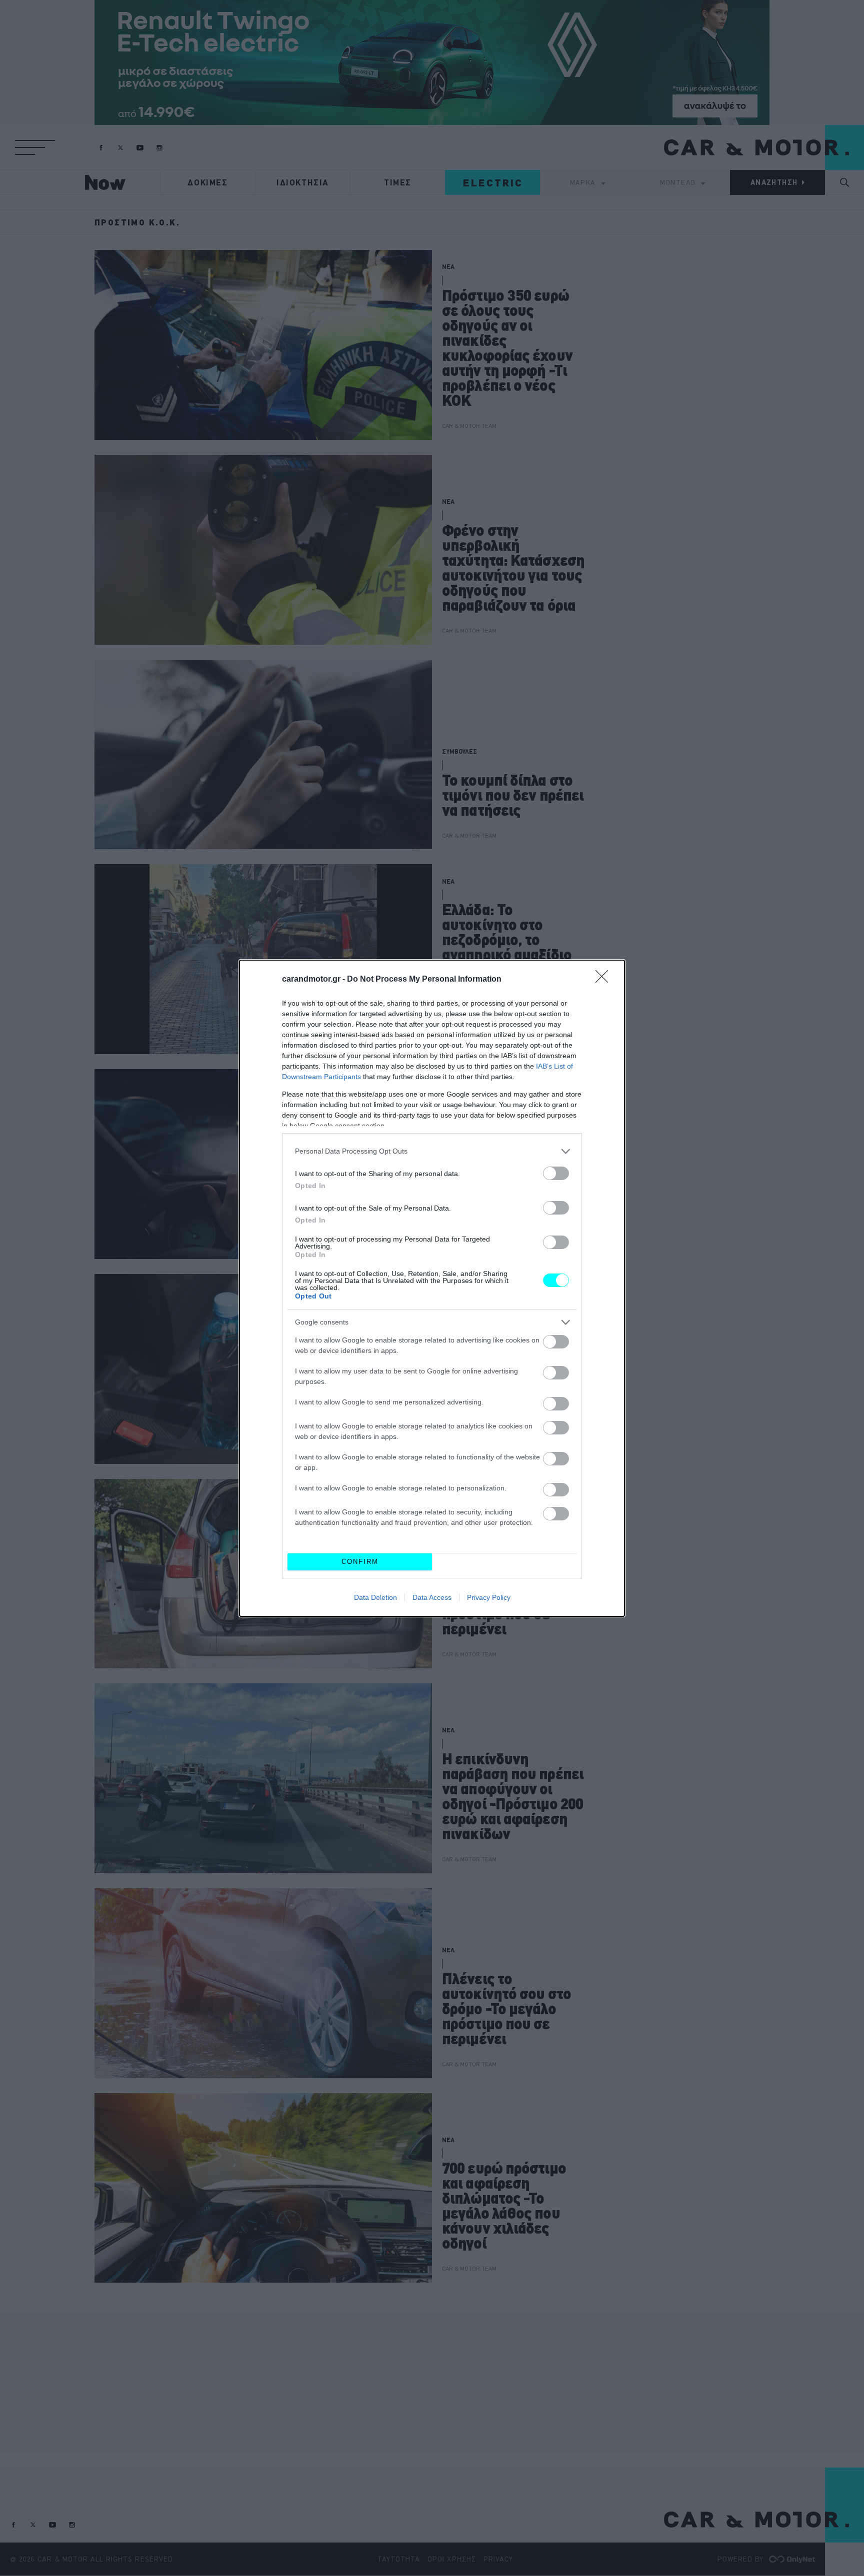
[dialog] (432, 1288)
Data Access (432, 1597)
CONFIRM (360, 1562)
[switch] (556, 1173)
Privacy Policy (489, 1597)
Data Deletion (375, 1597)
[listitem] (432, 1151)
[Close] (605, 980)
